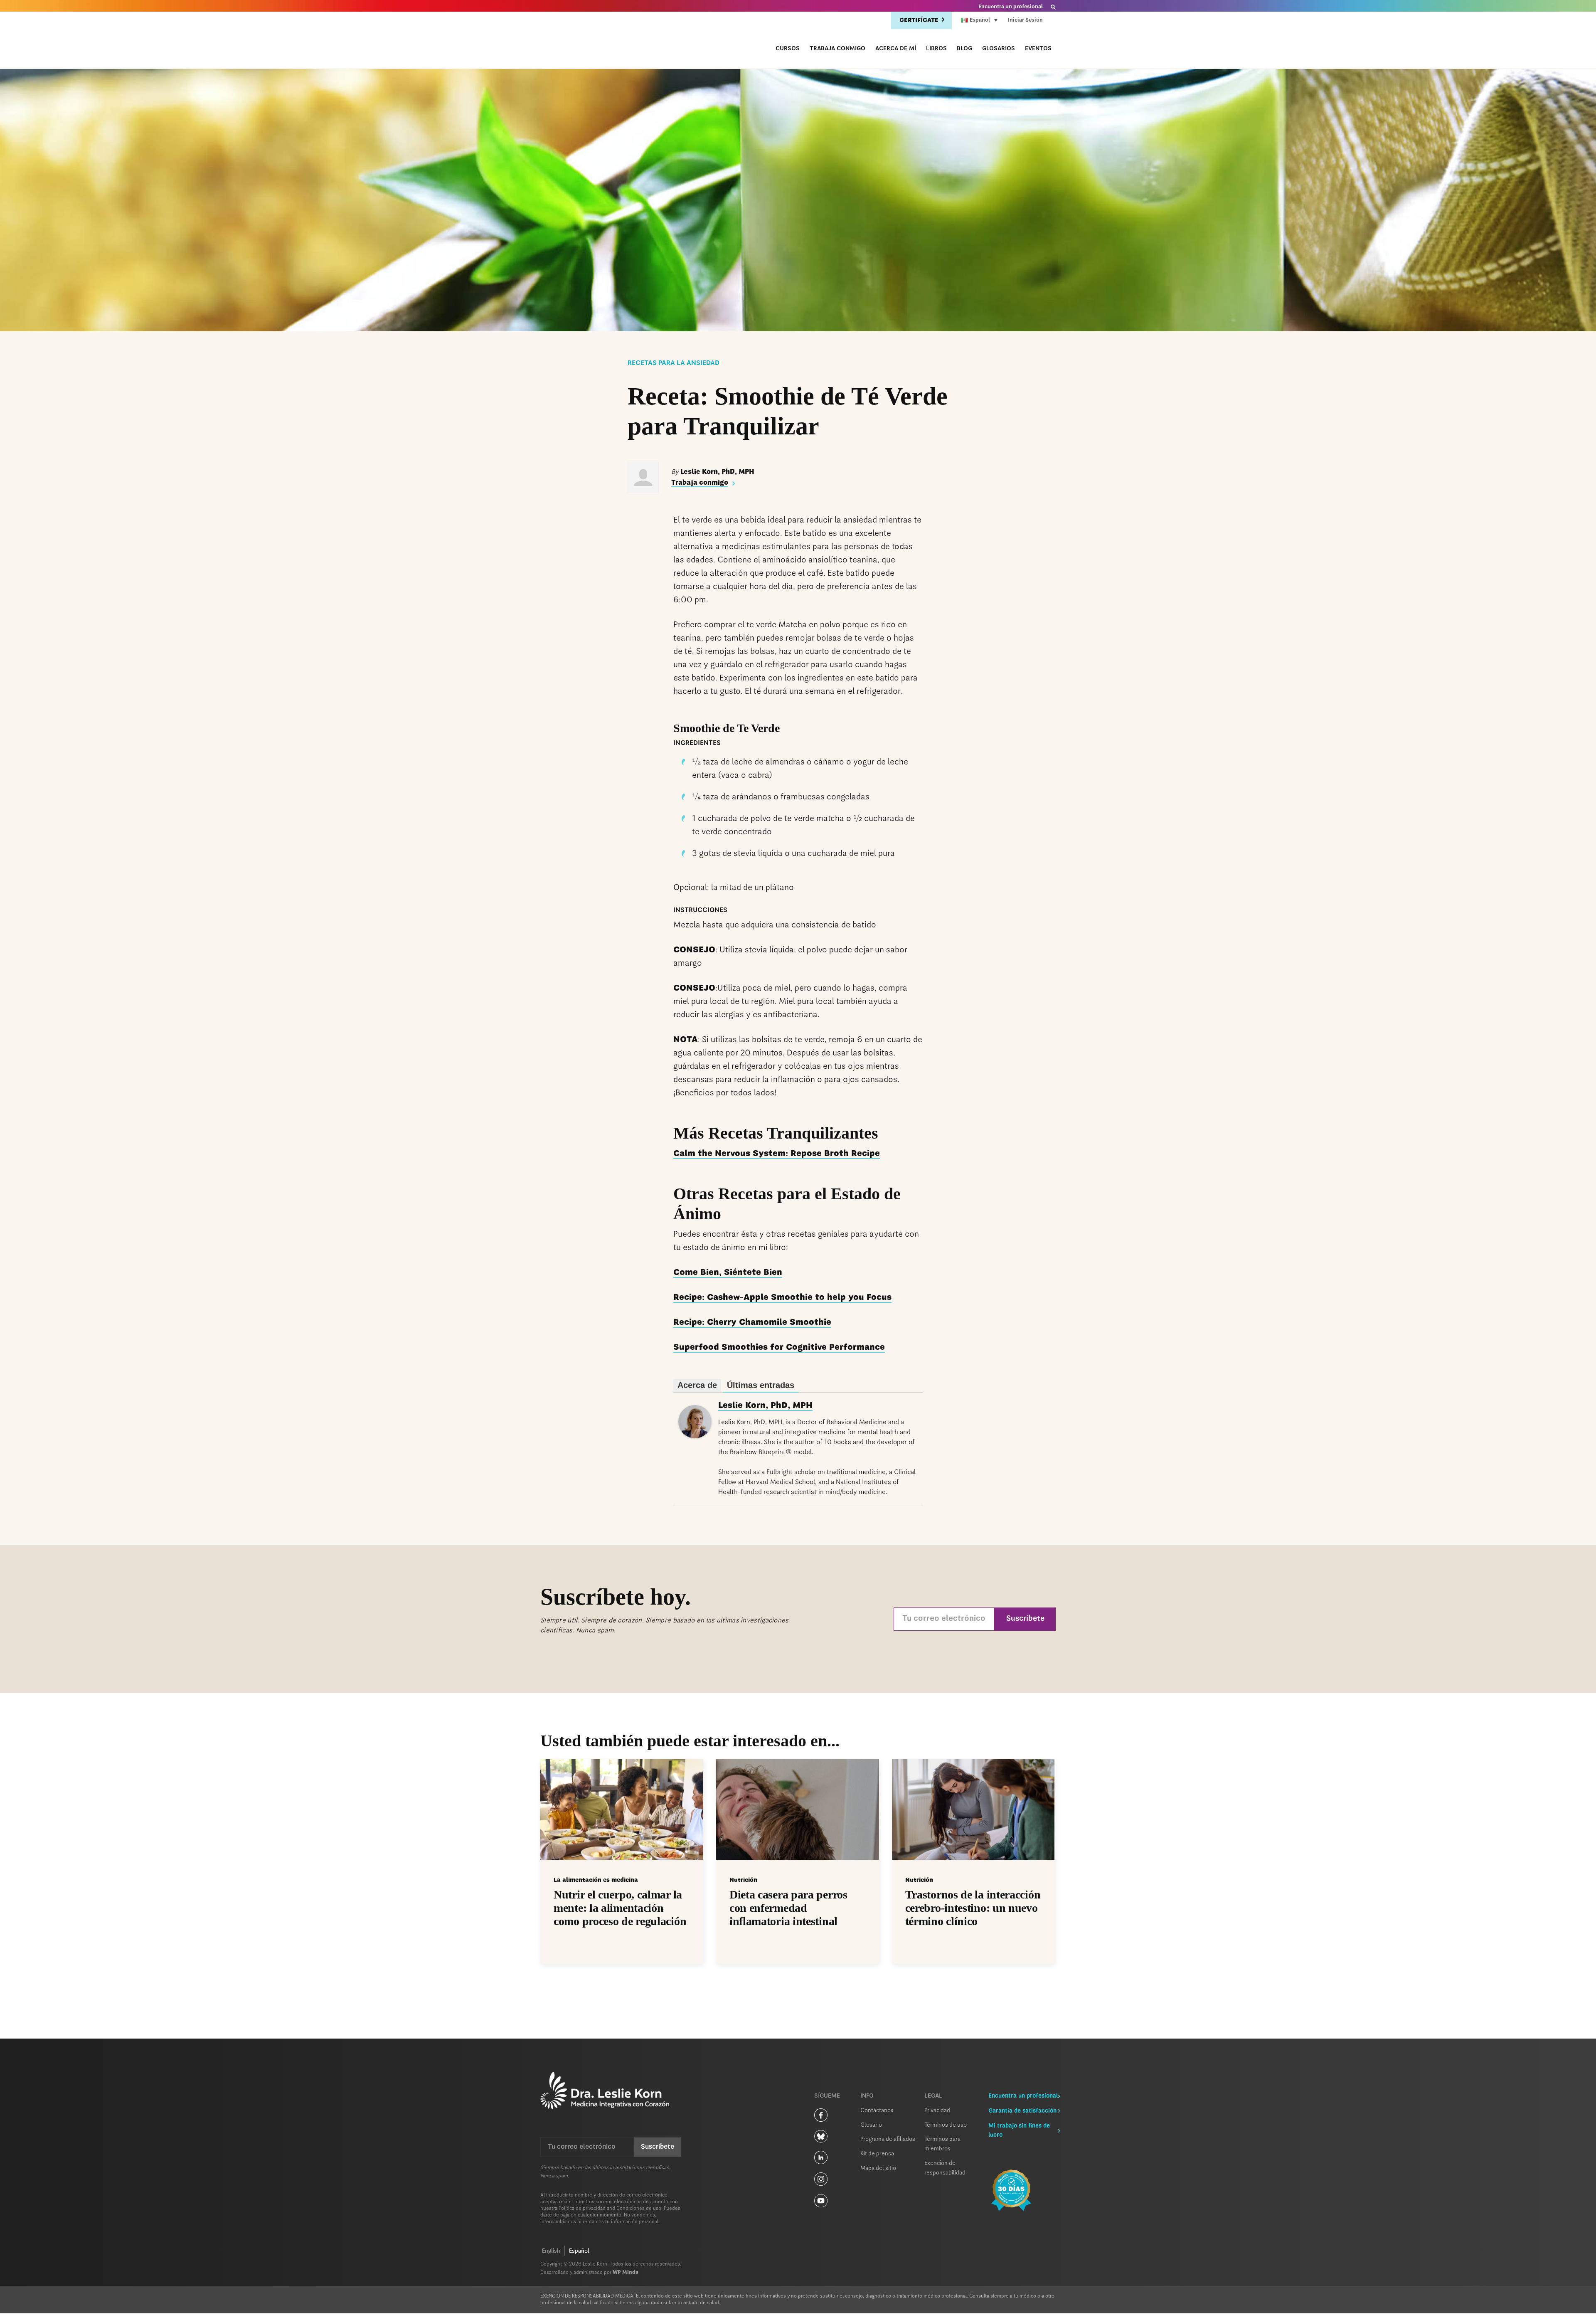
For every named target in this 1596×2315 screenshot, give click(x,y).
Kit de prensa (877, 2154)
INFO (867, 2096)
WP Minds (626, 2273)
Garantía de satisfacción (1022, 2111)
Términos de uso (946, 2125)
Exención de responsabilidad (945, 2168)
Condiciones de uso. (639, 2209)
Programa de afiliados (888, 2139)
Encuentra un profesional (1011, 7)
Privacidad (937, 2110)
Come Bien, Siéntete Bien (728, 1273)
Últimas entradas (761, 1385)
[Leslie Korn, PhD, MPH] (695, 1436)
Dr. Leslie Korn (592, 42)
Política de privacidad (582, 2209)
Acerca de (697, 1385)
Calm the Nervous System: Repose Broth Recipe (777, 1154)
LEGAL (933, 2096)
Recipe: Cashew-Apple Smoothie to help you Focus (782, 1298)
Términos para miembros (942, 2144)
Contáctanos (877, 2110)
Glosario (871, 2125)
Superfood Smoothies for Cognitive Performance (779, 1348)
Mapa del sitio (878, 2168)
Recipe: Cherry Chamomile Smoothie (752, 1323)
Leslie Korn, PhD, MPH (765, 1406)
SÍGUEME (827, 2096)
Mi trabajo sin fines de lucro (1019, 2131)
